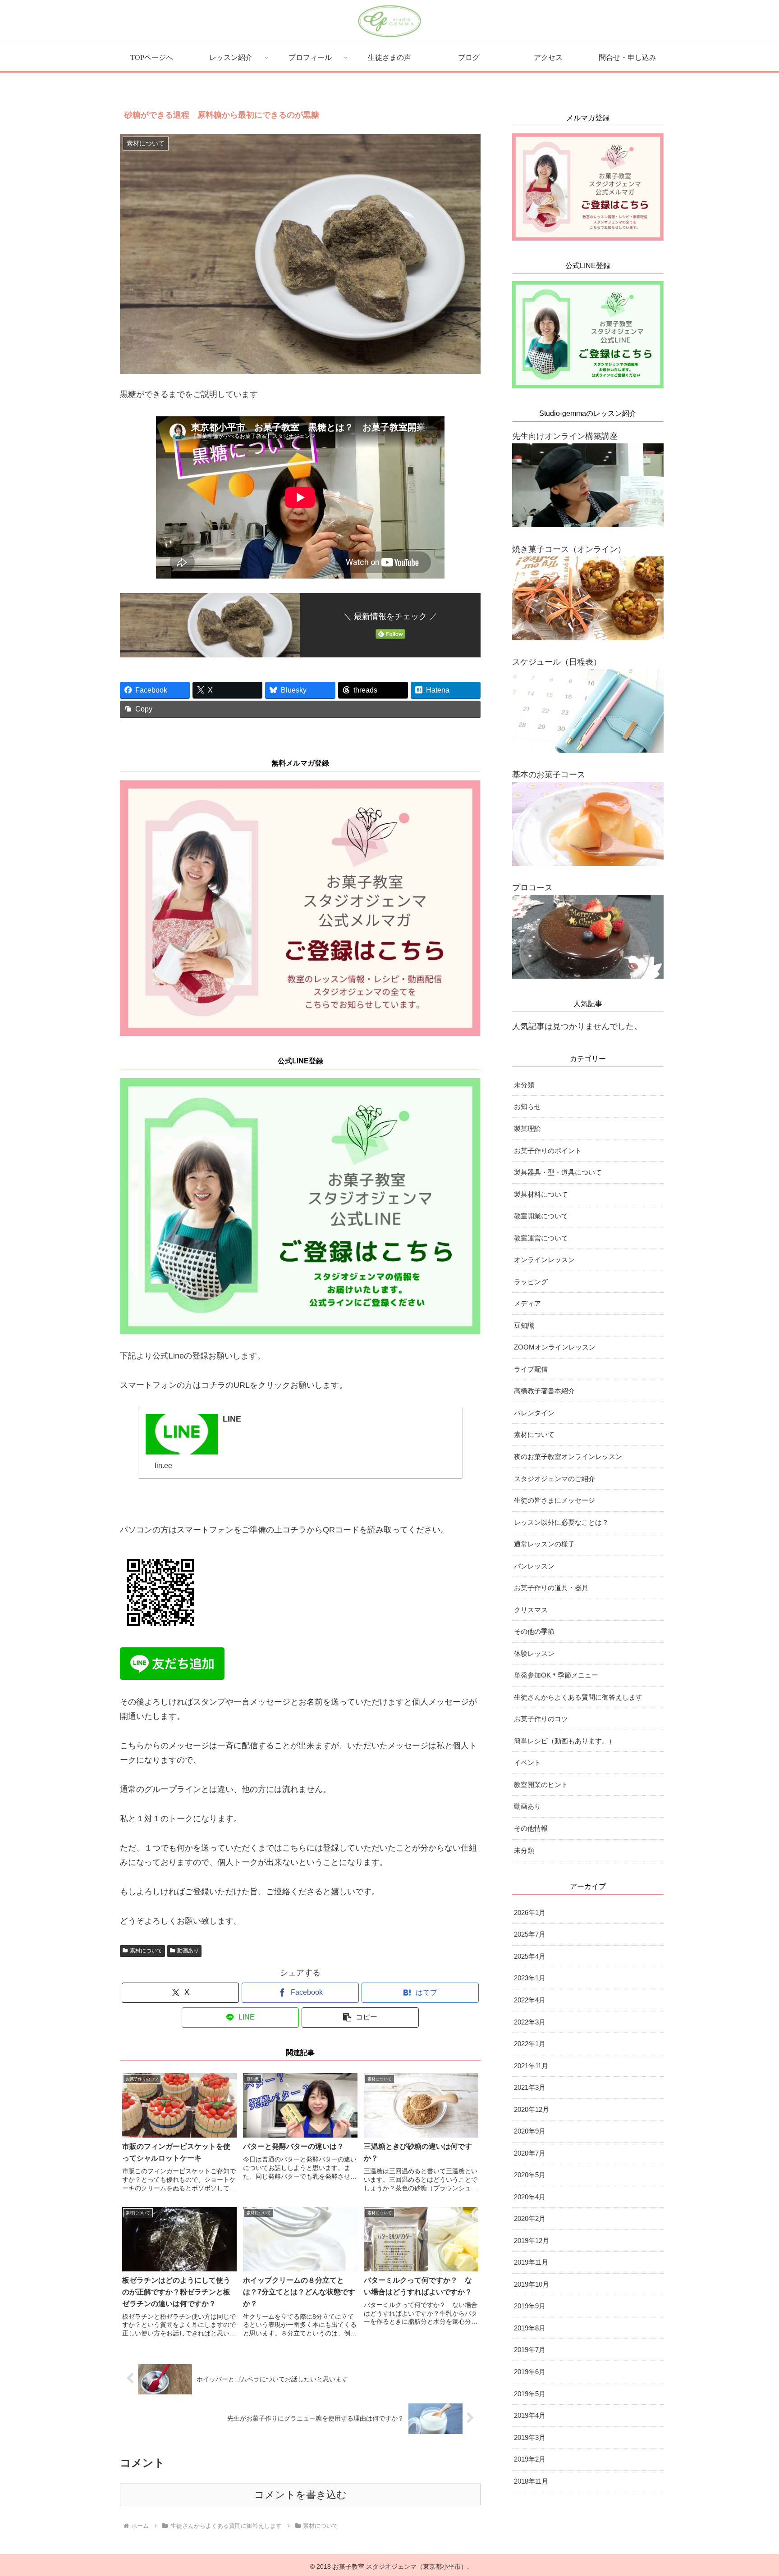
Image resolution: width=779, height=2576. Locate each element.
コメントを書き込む (300, 2495)
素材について (146, 1951)
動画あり (188, 1951)
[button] (360, 2017)
